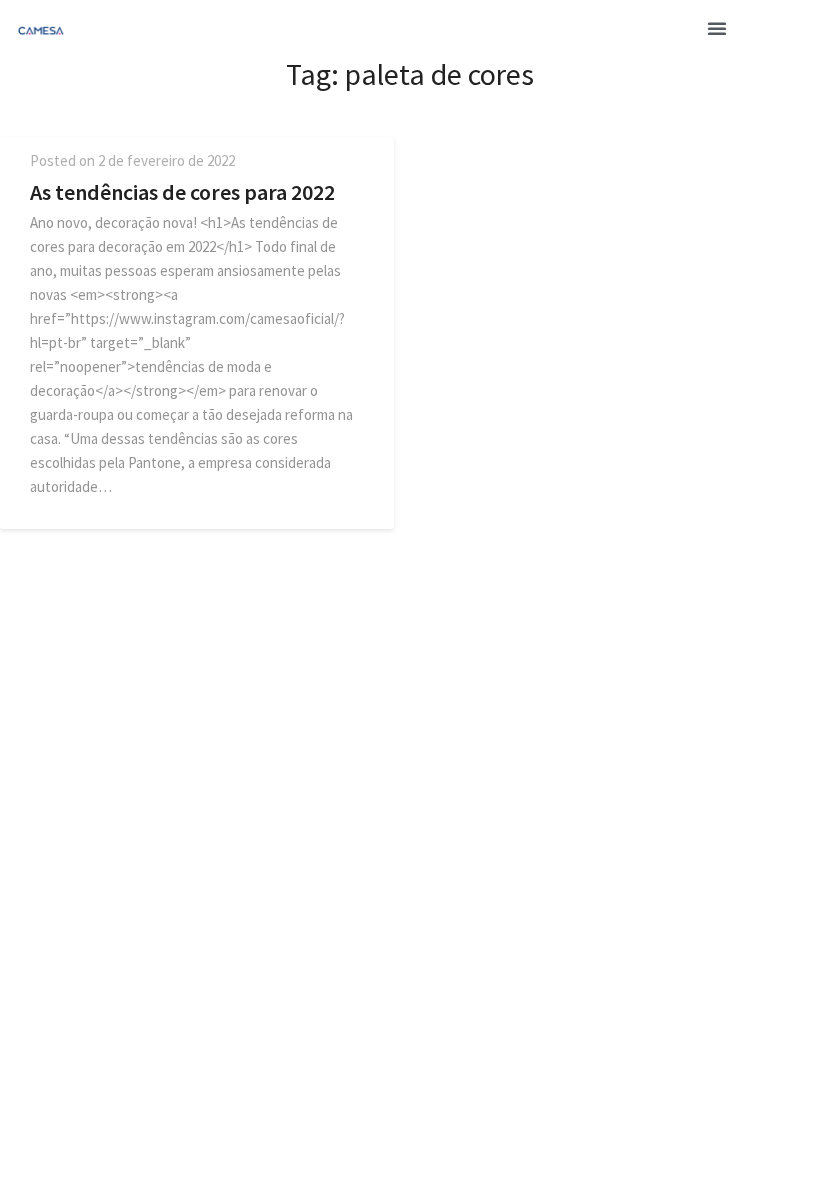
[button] (717, 28)
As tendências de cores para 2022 (182, 192)
